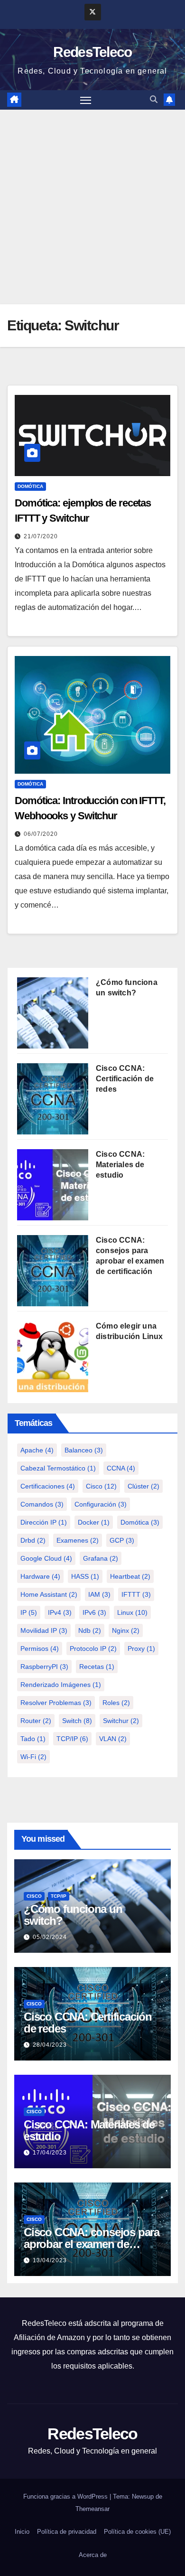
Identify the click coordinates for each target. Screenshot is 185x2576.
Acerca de (93, 2555)
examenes (78, 1540)
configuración (101, 1504)
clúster (143, 1486)
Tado (33, 1739)
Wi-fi (33, 1757)
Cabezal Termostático (58, 1468)
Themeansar (92, 2509)
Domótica (30, 486)
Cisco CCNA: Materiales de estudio (120, 1165)
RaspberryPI (44, 1667)
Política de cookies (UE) (137, 2532)
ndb (90, 1630)
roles (116, 1703)
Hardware (40, 1576)
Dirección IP (44, 1522)
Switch (77, 1721)
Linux (132, 1612)
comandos (42, 1504)
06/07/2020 (41, 834)
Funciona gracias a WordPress (66, 2496)
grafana (101, 1558)
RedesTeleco (92, 52)
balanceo (84, 1450)
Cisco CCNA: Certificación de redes (125, 1079)
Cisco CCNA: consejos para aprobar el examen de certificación (92, 2244)
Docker (94, 1522)
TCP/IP (72, 1739)
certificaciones (48, 1486)
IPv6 (94, 1612)
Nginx (126, 1630)
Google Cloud (46, 1558)
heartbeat (130, 1576)
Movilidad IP (44, 1630)
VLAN (113, 1739)
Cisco (101, 1486)
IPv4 (60, 1612)
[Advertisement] (92, 207)
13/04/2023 (50, 2260)
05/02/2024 (50, 1937)
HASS (85, 1576)
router (36, 1721)
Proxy (141, 1649)
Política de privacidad (67, 2532)
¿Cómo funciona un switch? (73, 1915)
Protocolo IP (93, 1649)
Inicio (22, 2532)
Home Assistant (49, 1594)
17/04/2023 (50, 2153)
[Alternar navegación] (86, 100)
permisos (40, 1649)
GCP (122, 1540)
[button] (154, 99)
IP (29, 1612)
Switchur (121, 1721)
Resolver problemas (56, 1703)
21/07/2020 (41, 536)
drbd (33, 1540)
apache (37, 1450)
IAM (99, 1594)
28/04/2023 (50, 2045)
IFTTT (136, 1594)
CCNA (121, 1468)
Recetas (97, 1667)
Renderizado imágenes (61, 1685)
